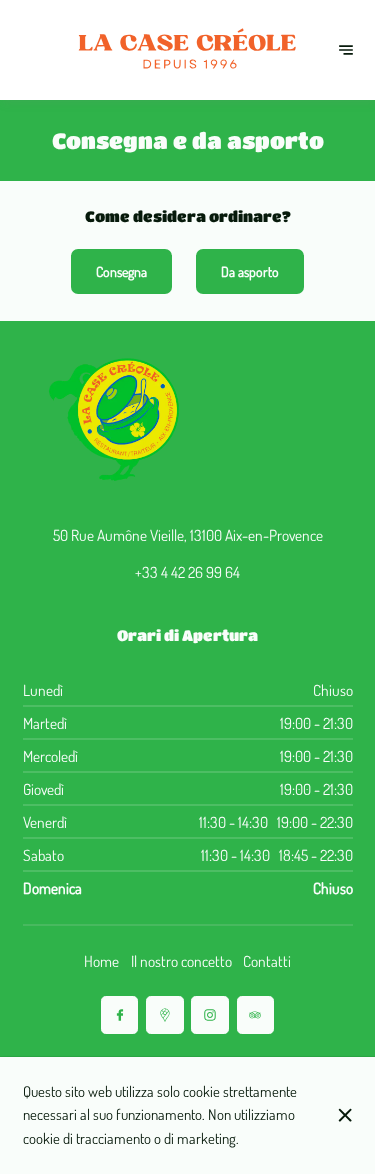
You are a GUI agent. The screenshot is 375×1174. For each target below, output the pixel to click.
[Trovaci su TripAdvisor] (255, 1014)
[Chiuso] (345, 1115)
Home (101, 961)
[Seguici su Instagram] (209, 1014)
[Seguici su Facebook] (119, 1014)
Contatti (267, 961)
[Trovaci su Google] (164, 1014)
